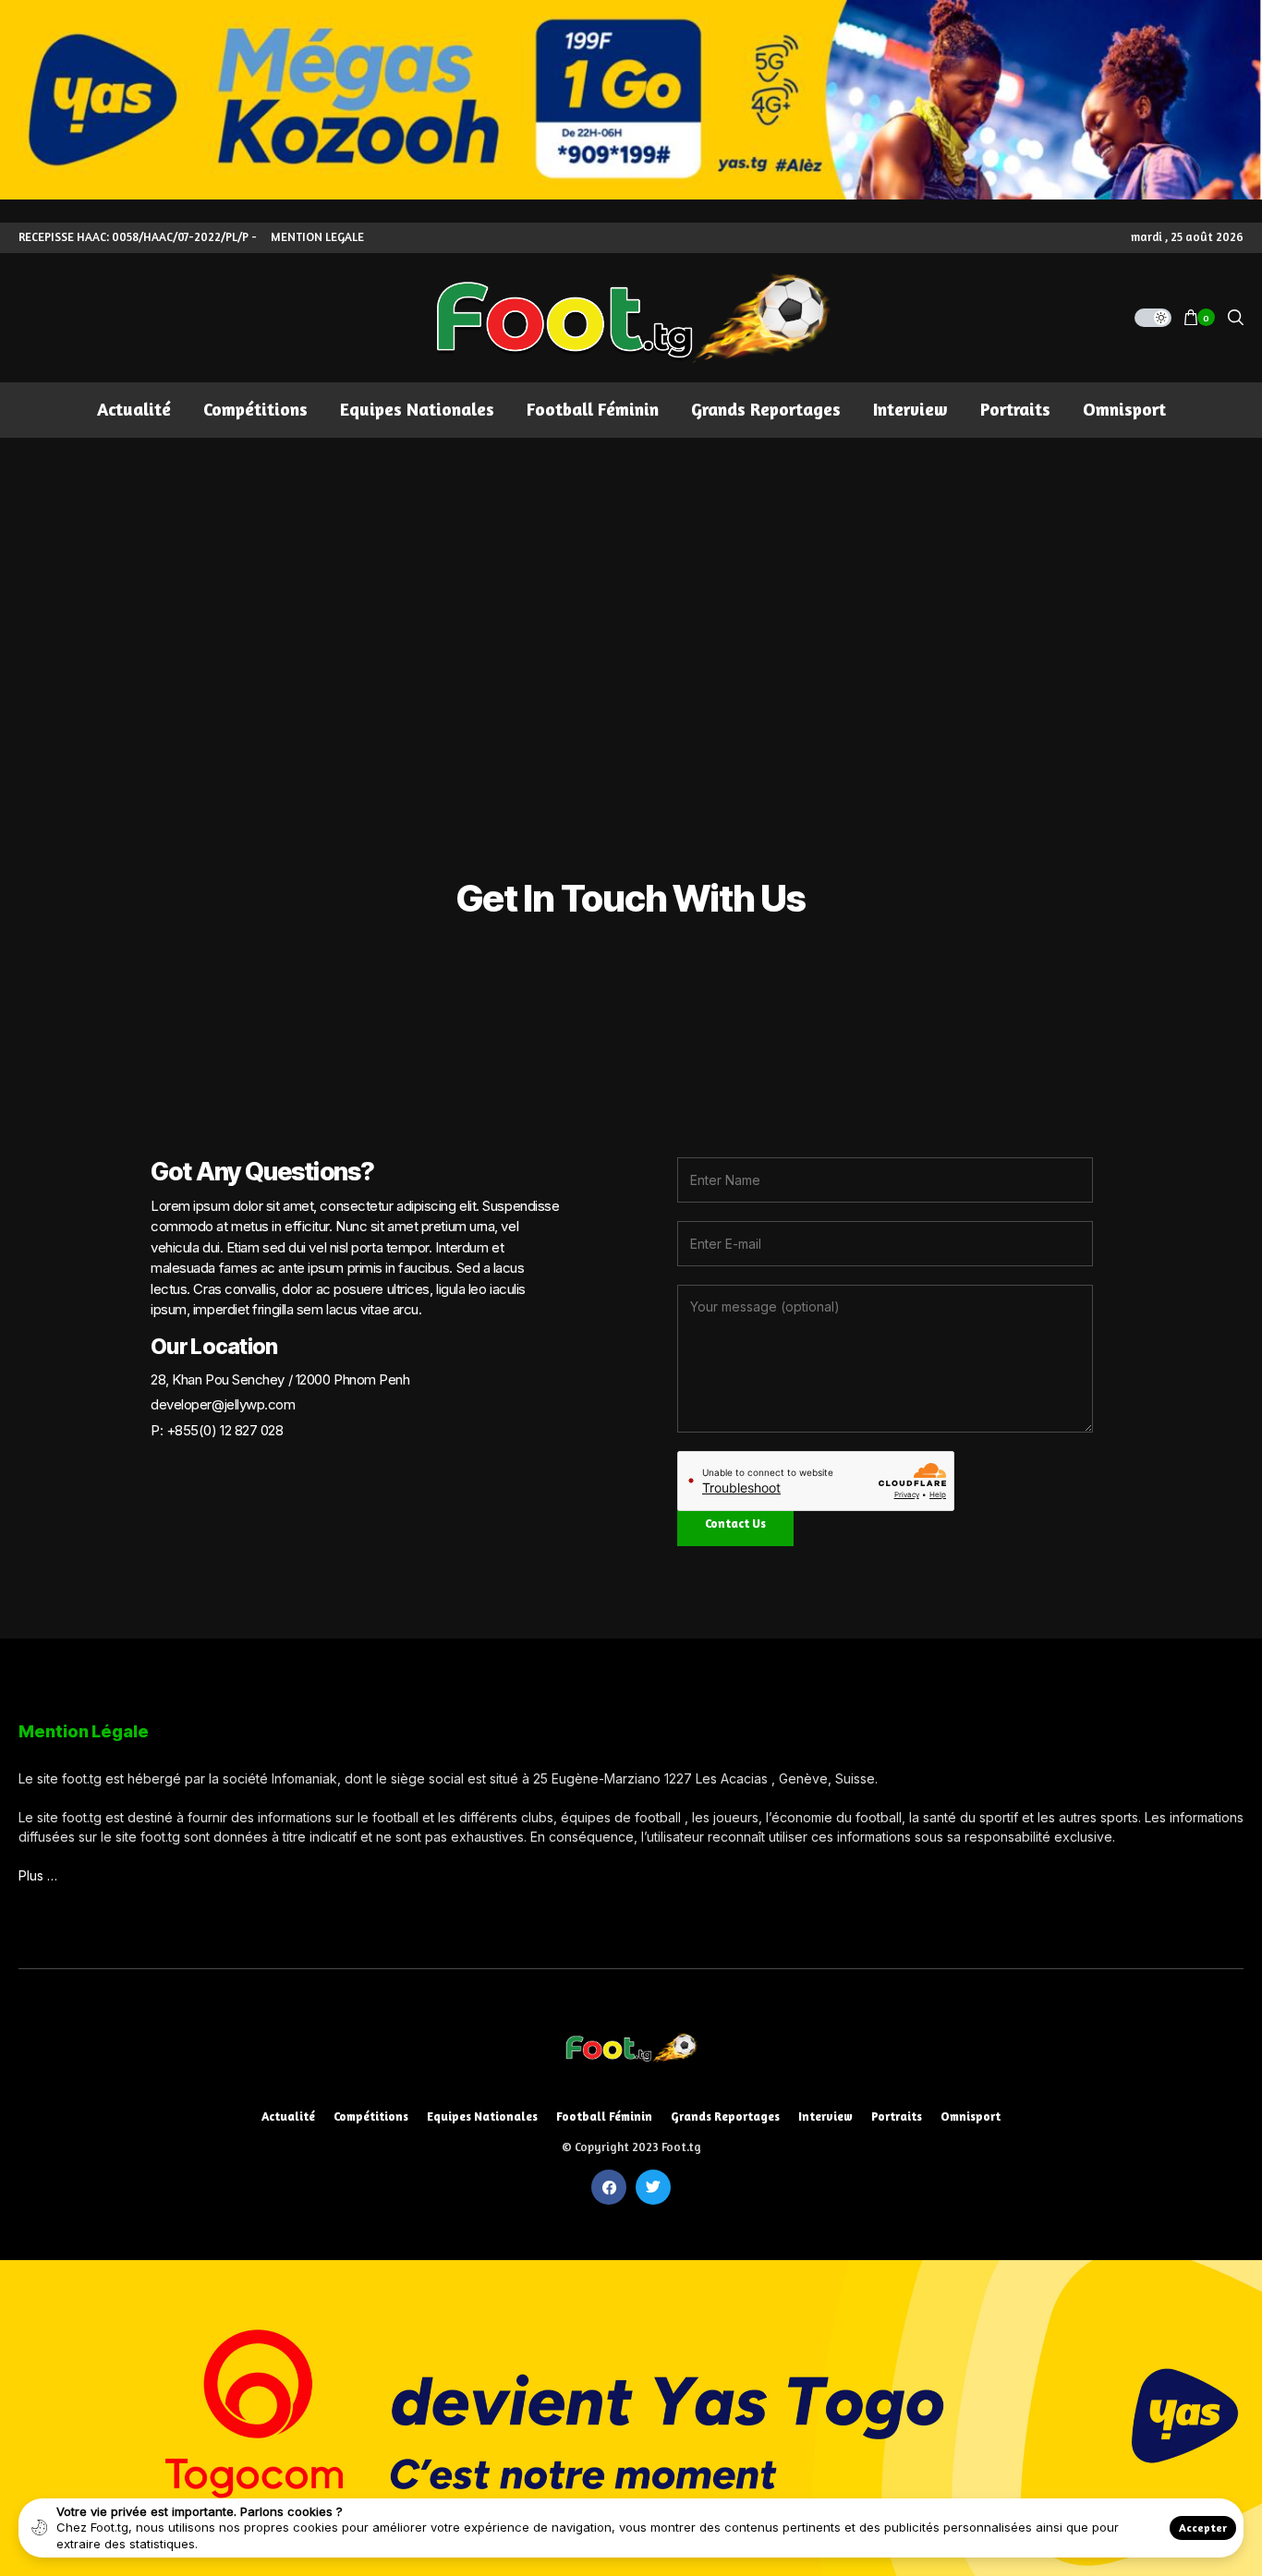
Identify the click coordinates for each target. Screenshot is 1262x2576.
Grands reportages (725, 2116)
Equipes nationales (482, 2116)
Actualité (288, 2116)
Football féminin (604, 2116)
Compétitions (371, 2116)
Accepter (1203, 2528)
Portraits (897, 2116)
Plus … (38, 1875)
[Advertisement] (631, 576)
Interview (825, 2116)
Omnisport (971, 2116)
